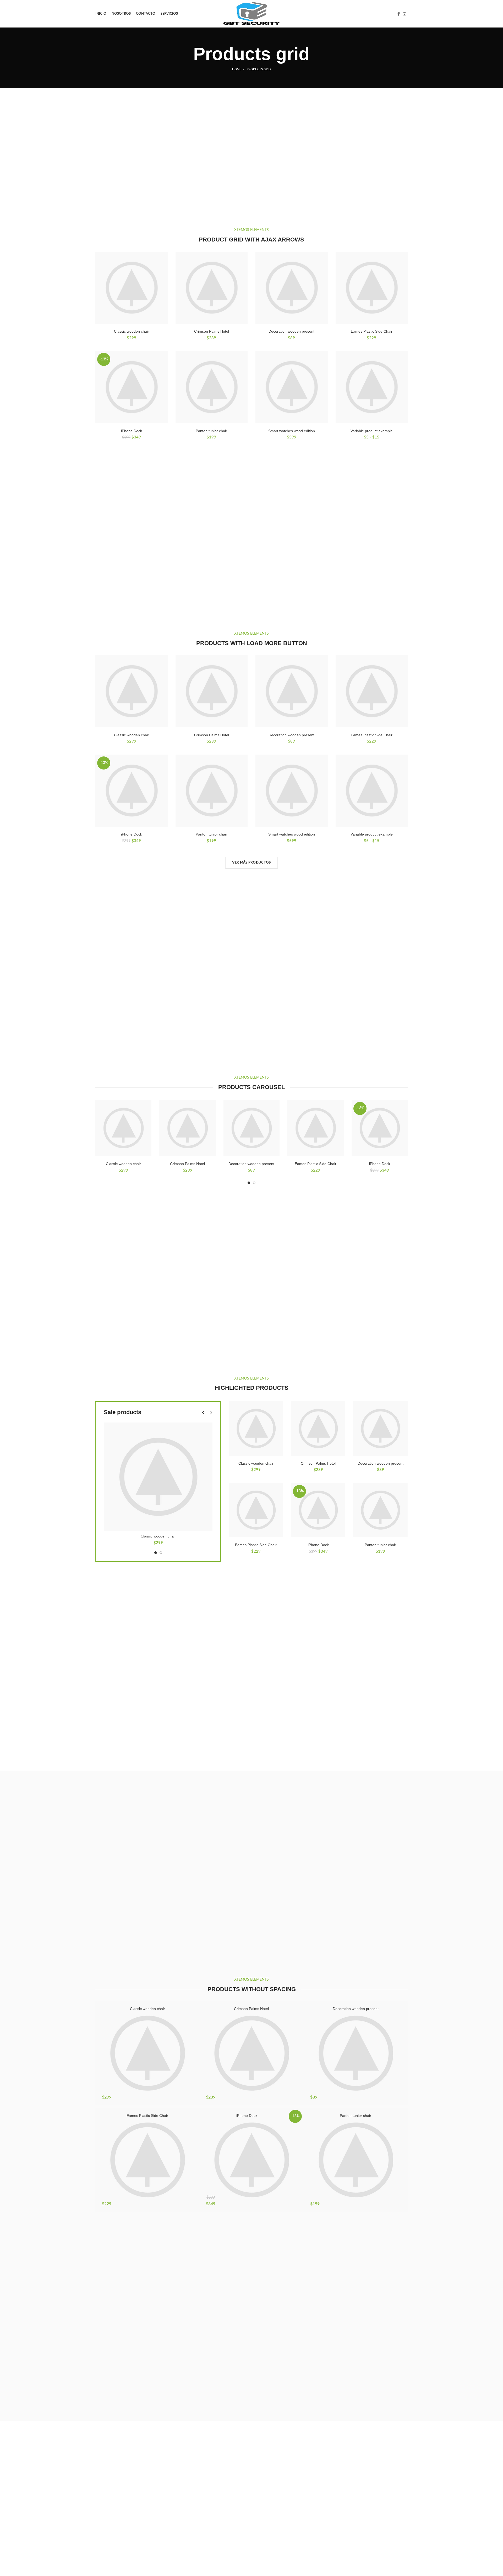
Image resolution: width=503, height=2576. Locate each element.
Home (237, 69)
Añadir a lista (147, 1109)
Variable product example (372, 431)
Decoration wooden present (291, 331)
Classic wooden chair (132, 331)
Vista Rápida (147, 1120)
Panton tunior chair (211, 431)
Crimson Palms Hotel (212, 331)
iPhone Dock (132, 431)
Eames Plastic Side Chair (372, 331)
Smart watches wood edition (292, 431)
